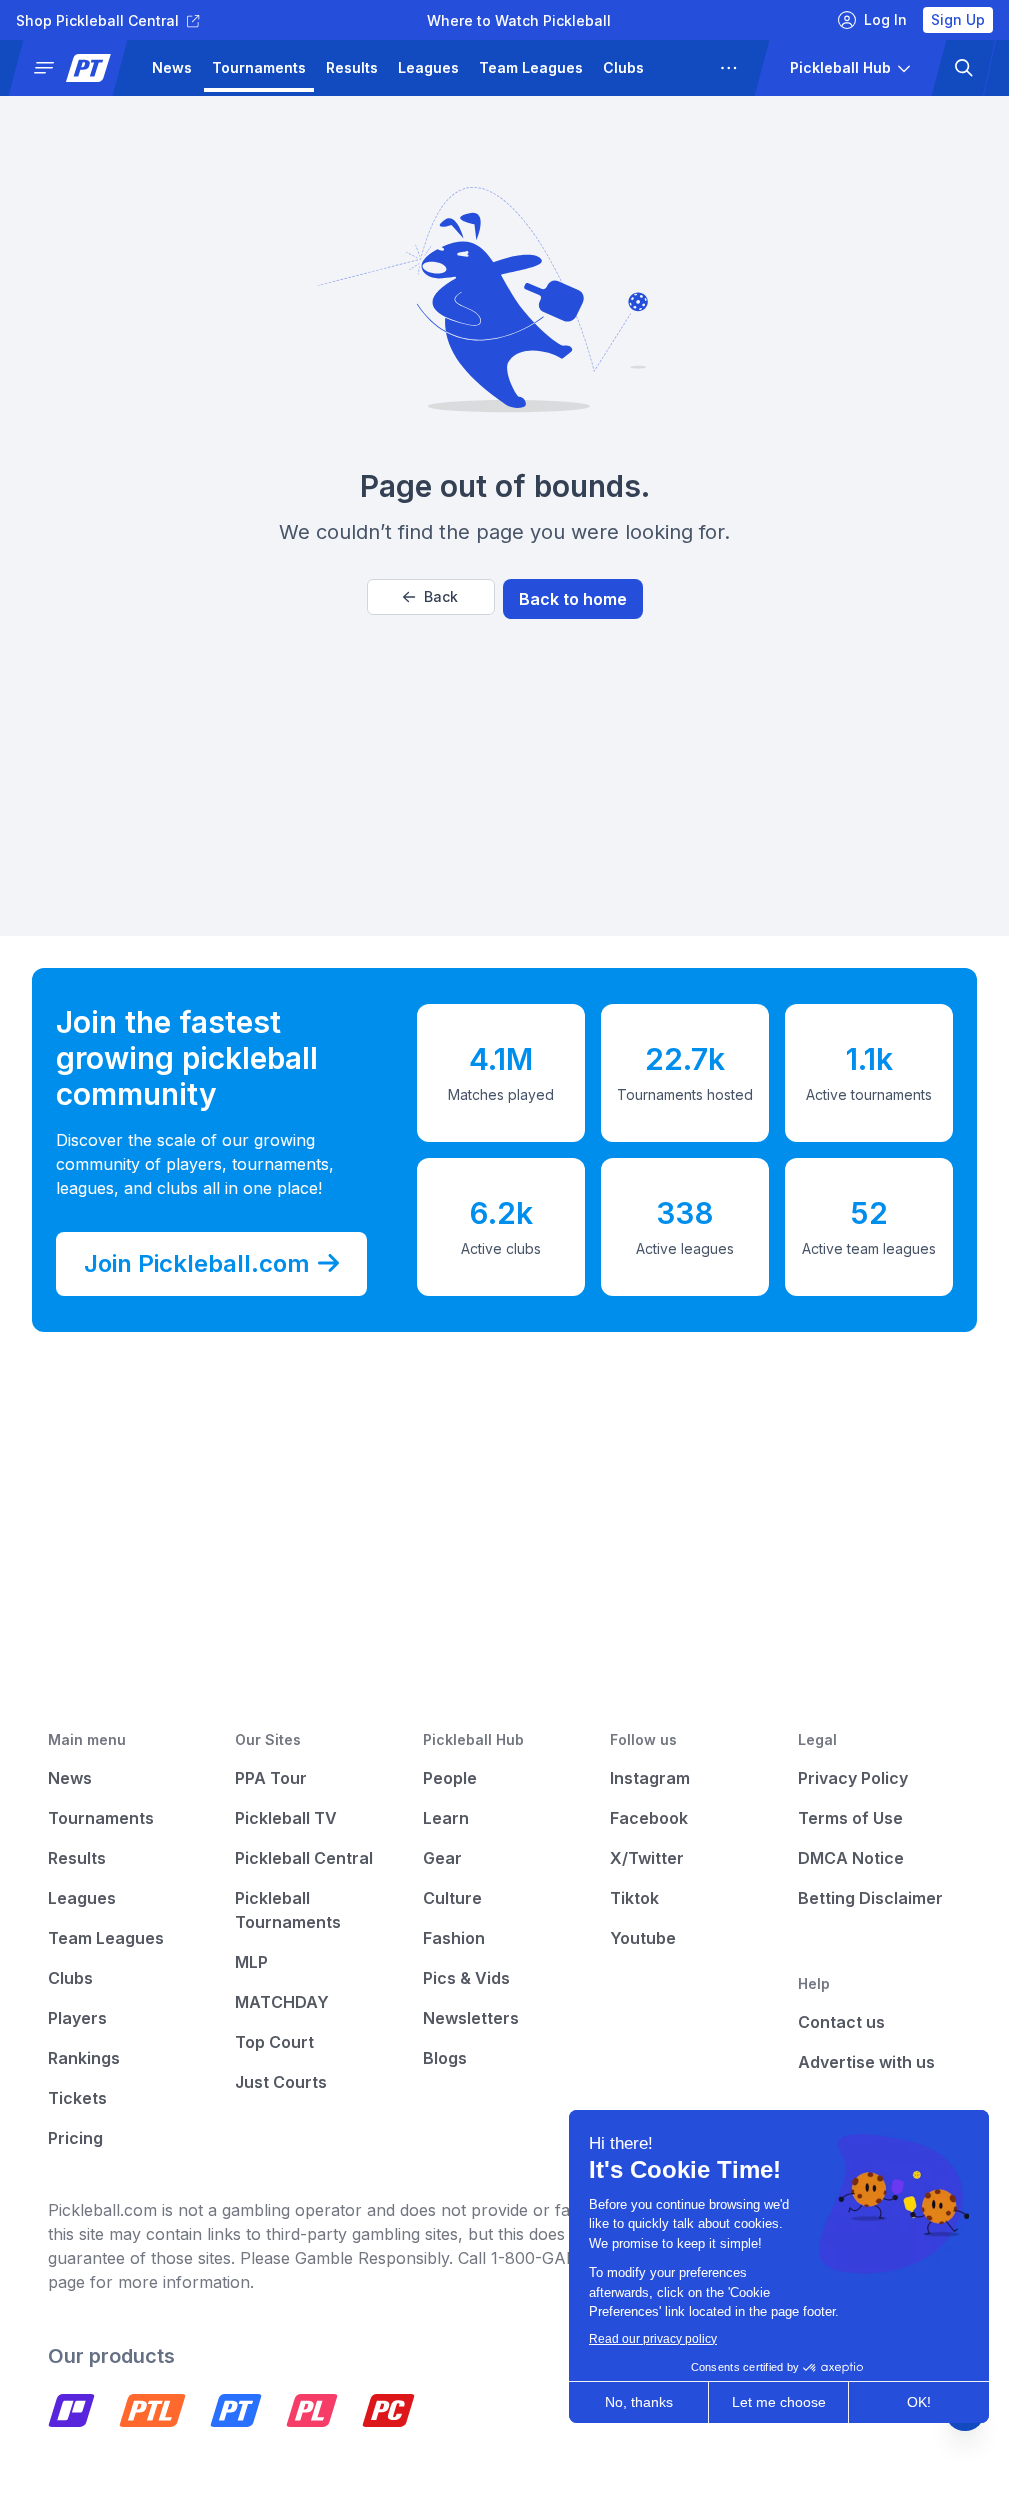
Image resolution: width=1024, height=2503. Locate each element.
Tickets (77, 2098)
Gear (442, 1858)
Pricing (75, 2138)
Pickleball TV (286, 1818)
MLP (251, 1962)
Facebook (649, 1818)
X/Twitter (647, 1858)
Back (441, 596)
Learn (446, 1818)
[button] (76, 68)
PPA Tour (271, 1778)
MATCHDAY (282, 2002)
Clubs (623, 67)
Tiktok (634, 1898)
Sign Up (958, 19)
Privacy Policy (853, 1778)
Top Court (274, 2042)
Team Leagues (531, 67)
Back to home (573, 599)
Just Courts (281, 2082)
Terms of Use (850, 1818)
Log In (885, 19)
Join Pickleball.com (197, 1263)
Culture (452, 1898)
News (172, 67)
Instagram (650, 1778)
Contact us (841, 2022)
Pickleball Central (304, 1858)
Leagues (428, 67)
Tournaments (259, 67)
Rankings (84, 2058)
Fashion (454, 1938)
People (450, 1778)
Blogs (445, 2058)
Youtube (643, 1938)
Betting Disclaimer (870, 1898)
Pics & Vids (466, 1978)
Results (352, 67)
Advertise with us (866, 2062)
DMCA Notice (851, 1858)
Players (690, 67)
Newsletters (471, 2018)
